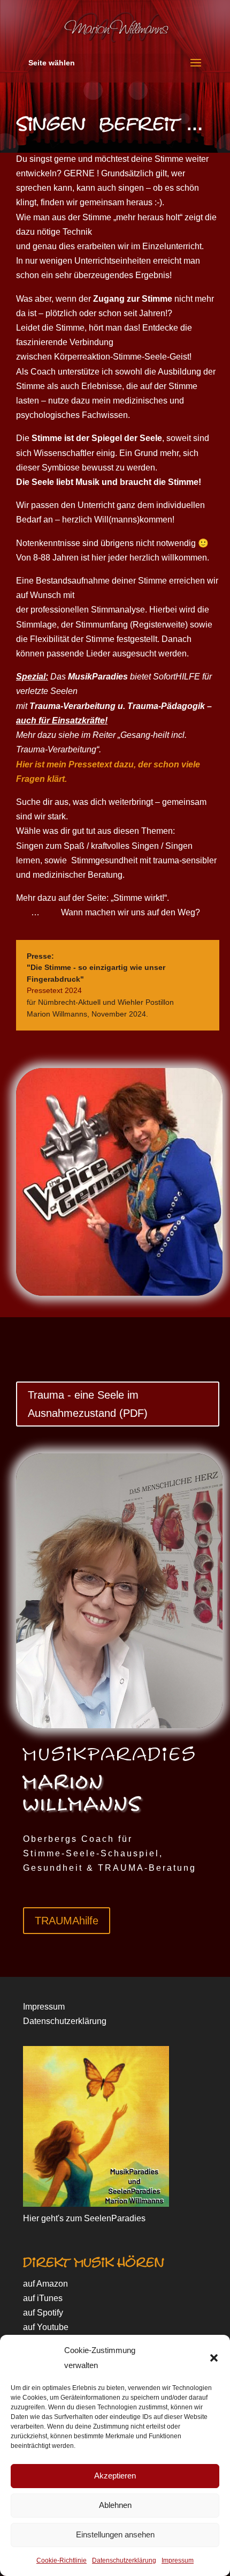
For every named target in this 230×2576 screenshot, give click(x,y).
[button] (214, 2358)
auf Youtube (46, 2327)
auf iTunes (43, 2298)
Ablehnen (115, 2505)
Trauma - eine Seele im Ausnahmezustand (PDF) (88, 1404)
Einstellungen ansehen (115, 2534)
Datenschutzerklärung (124, 2560)
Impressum (178, 2560)
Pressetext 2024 (54, 990)
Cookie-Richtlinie (62, 2560)
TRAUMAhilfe (67, 1921)
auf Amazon (45, 2284)
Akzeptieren (115, 2476)
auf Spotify (43, 2313)
